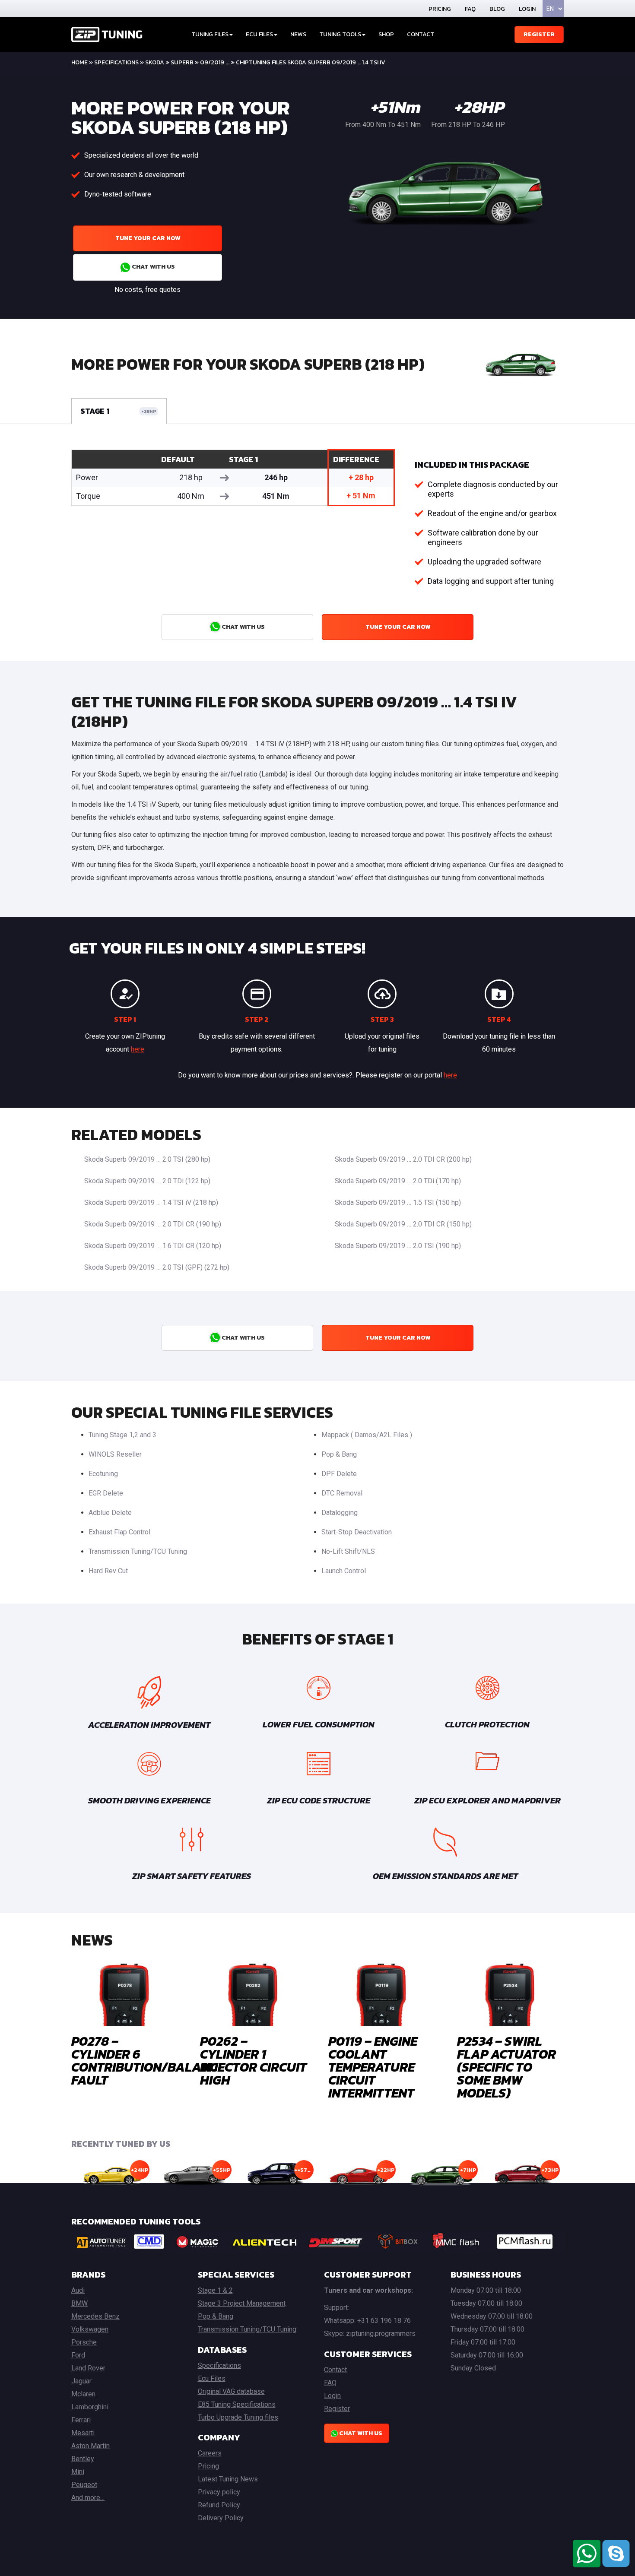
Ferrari (81, 2420)
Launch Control (344, 1571)
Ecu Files (212, 2378)
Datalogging (340, 1513)
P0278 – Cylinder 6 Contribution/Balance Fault (148, 2061)
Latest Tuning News (228, 2479)
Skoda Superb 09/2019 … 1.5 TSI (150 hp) (398, 1202)
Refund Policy (219, 2505)
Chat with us (153, 267)
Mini (78, 2472)
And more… (88, 2498)
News (298, 34)
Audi (78, 2290)
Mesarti (83, 2433)
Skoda (155, 62)
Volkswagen (90, 2329)
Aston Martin (90, 2446)
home (79, 62)
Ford (78, 2355)
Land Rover (88, 2368)
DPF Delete (339, 1474)
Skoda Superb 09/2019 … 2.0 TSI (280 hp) (147, 1159)
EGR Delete (106, 1493)
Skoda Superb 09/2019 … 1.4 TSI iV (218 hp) (151, 1202)
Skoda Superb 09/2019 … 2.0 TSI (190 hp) (398, 1246)
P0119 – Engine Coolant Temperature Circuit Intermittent (373, 2067)
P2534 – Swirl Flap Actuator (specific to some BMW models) (506, 2067)
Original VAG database (231, 2391)
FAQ (470, 9)
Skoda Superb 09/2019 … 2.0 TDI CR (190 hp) (153, 1224)
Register (539, 34)
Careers (210, 2453)
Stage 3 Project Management (242, 2303)
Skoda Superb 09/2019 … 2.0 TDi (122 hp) (147, 1181)
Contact (421, 34)
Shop (386, 34)
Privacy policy (219, 2492)
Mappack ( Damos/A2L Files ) (367, 1435)
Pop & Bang (339, 1454)
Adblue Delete (110, 1513)
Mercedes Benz (95, 2316)
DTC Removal (342, 1493)
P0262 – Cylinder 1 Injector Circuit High (253, 2061)
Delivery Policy (221, 2518)
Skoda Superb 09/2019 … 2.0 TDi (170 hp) (398, 1181)
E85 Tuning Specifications (237, 2404)
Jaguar (81, 2381)
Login (527, 9)
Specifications (116, 62)
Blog (497, 9)
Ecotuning (103, 1474)
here (138, 1049)
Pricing (440, 9)
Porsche (84, 2342)
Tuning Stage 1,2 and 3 (122, 1435)
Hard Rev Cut (108, 1571)
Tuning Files (210, 34)
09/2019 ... (215, 62)
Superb (182, 62)
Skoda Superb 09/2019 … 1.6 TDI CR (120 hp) (153, 1246)
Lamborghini (90, 2407)
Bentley (83, 2459)
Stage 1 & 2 (215, 2290)
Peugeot (84, 2485)
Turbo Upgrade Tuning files (238, 2417)
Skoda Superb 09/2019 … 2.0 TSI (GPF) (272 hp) (157, 1267)
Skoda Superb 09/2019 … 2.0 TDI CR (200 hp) (403, 1159)
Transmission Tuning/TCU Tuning (138, 1551)
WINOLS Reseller (115, 1454)
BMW (79, 2303)
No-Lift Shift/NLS (348, 1551)
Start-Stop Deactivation (357, 1532)
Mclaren (83, 2394)
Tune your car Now (148, 238)
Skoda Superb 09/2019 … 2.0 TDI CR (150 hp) (403, 1224)
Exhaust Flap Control (119, 1532)
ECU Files (259, 34)
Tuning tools (340, 34)
